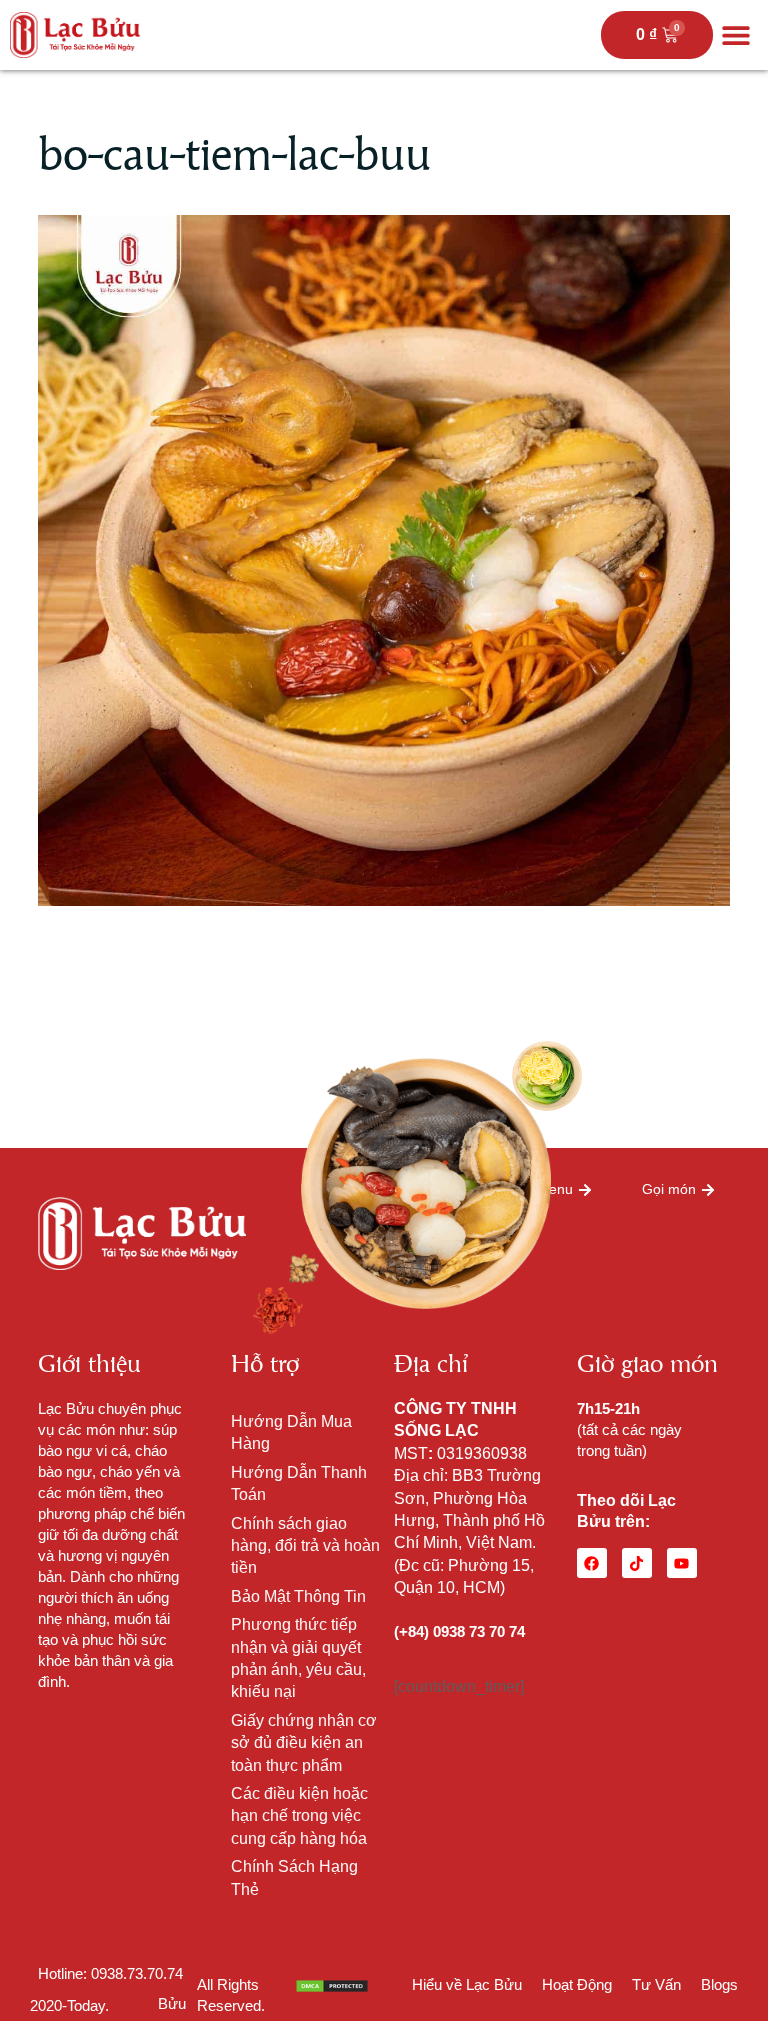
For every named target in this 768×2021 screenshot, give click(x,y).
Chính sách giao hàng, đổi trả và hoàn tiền (305, 1546)
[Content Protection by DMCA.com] (332, 1984)
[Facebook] (592, 1563)
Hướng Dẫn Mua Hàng (291, 1432)
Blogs (719, 1984)
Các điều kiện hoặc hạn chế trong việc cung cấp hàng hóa (299, 1816)
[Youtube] (682, 1563)
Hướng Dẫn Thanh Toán (299, 1483)
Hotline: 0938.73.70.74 (110, 1973)
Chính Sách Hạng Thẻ (294, 1877)
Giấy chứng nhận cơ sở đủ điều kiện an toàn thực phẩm (304, 1743)
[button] (735, 35)
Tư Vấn (656, 1984)
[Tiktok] (637, 1563)
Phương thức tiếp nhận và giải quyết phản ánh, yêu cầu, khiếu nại (298, 1658)
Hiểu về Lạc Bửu (467, 1984)
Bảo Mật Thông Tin (298, 1596)
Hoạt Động (577, 1984)
